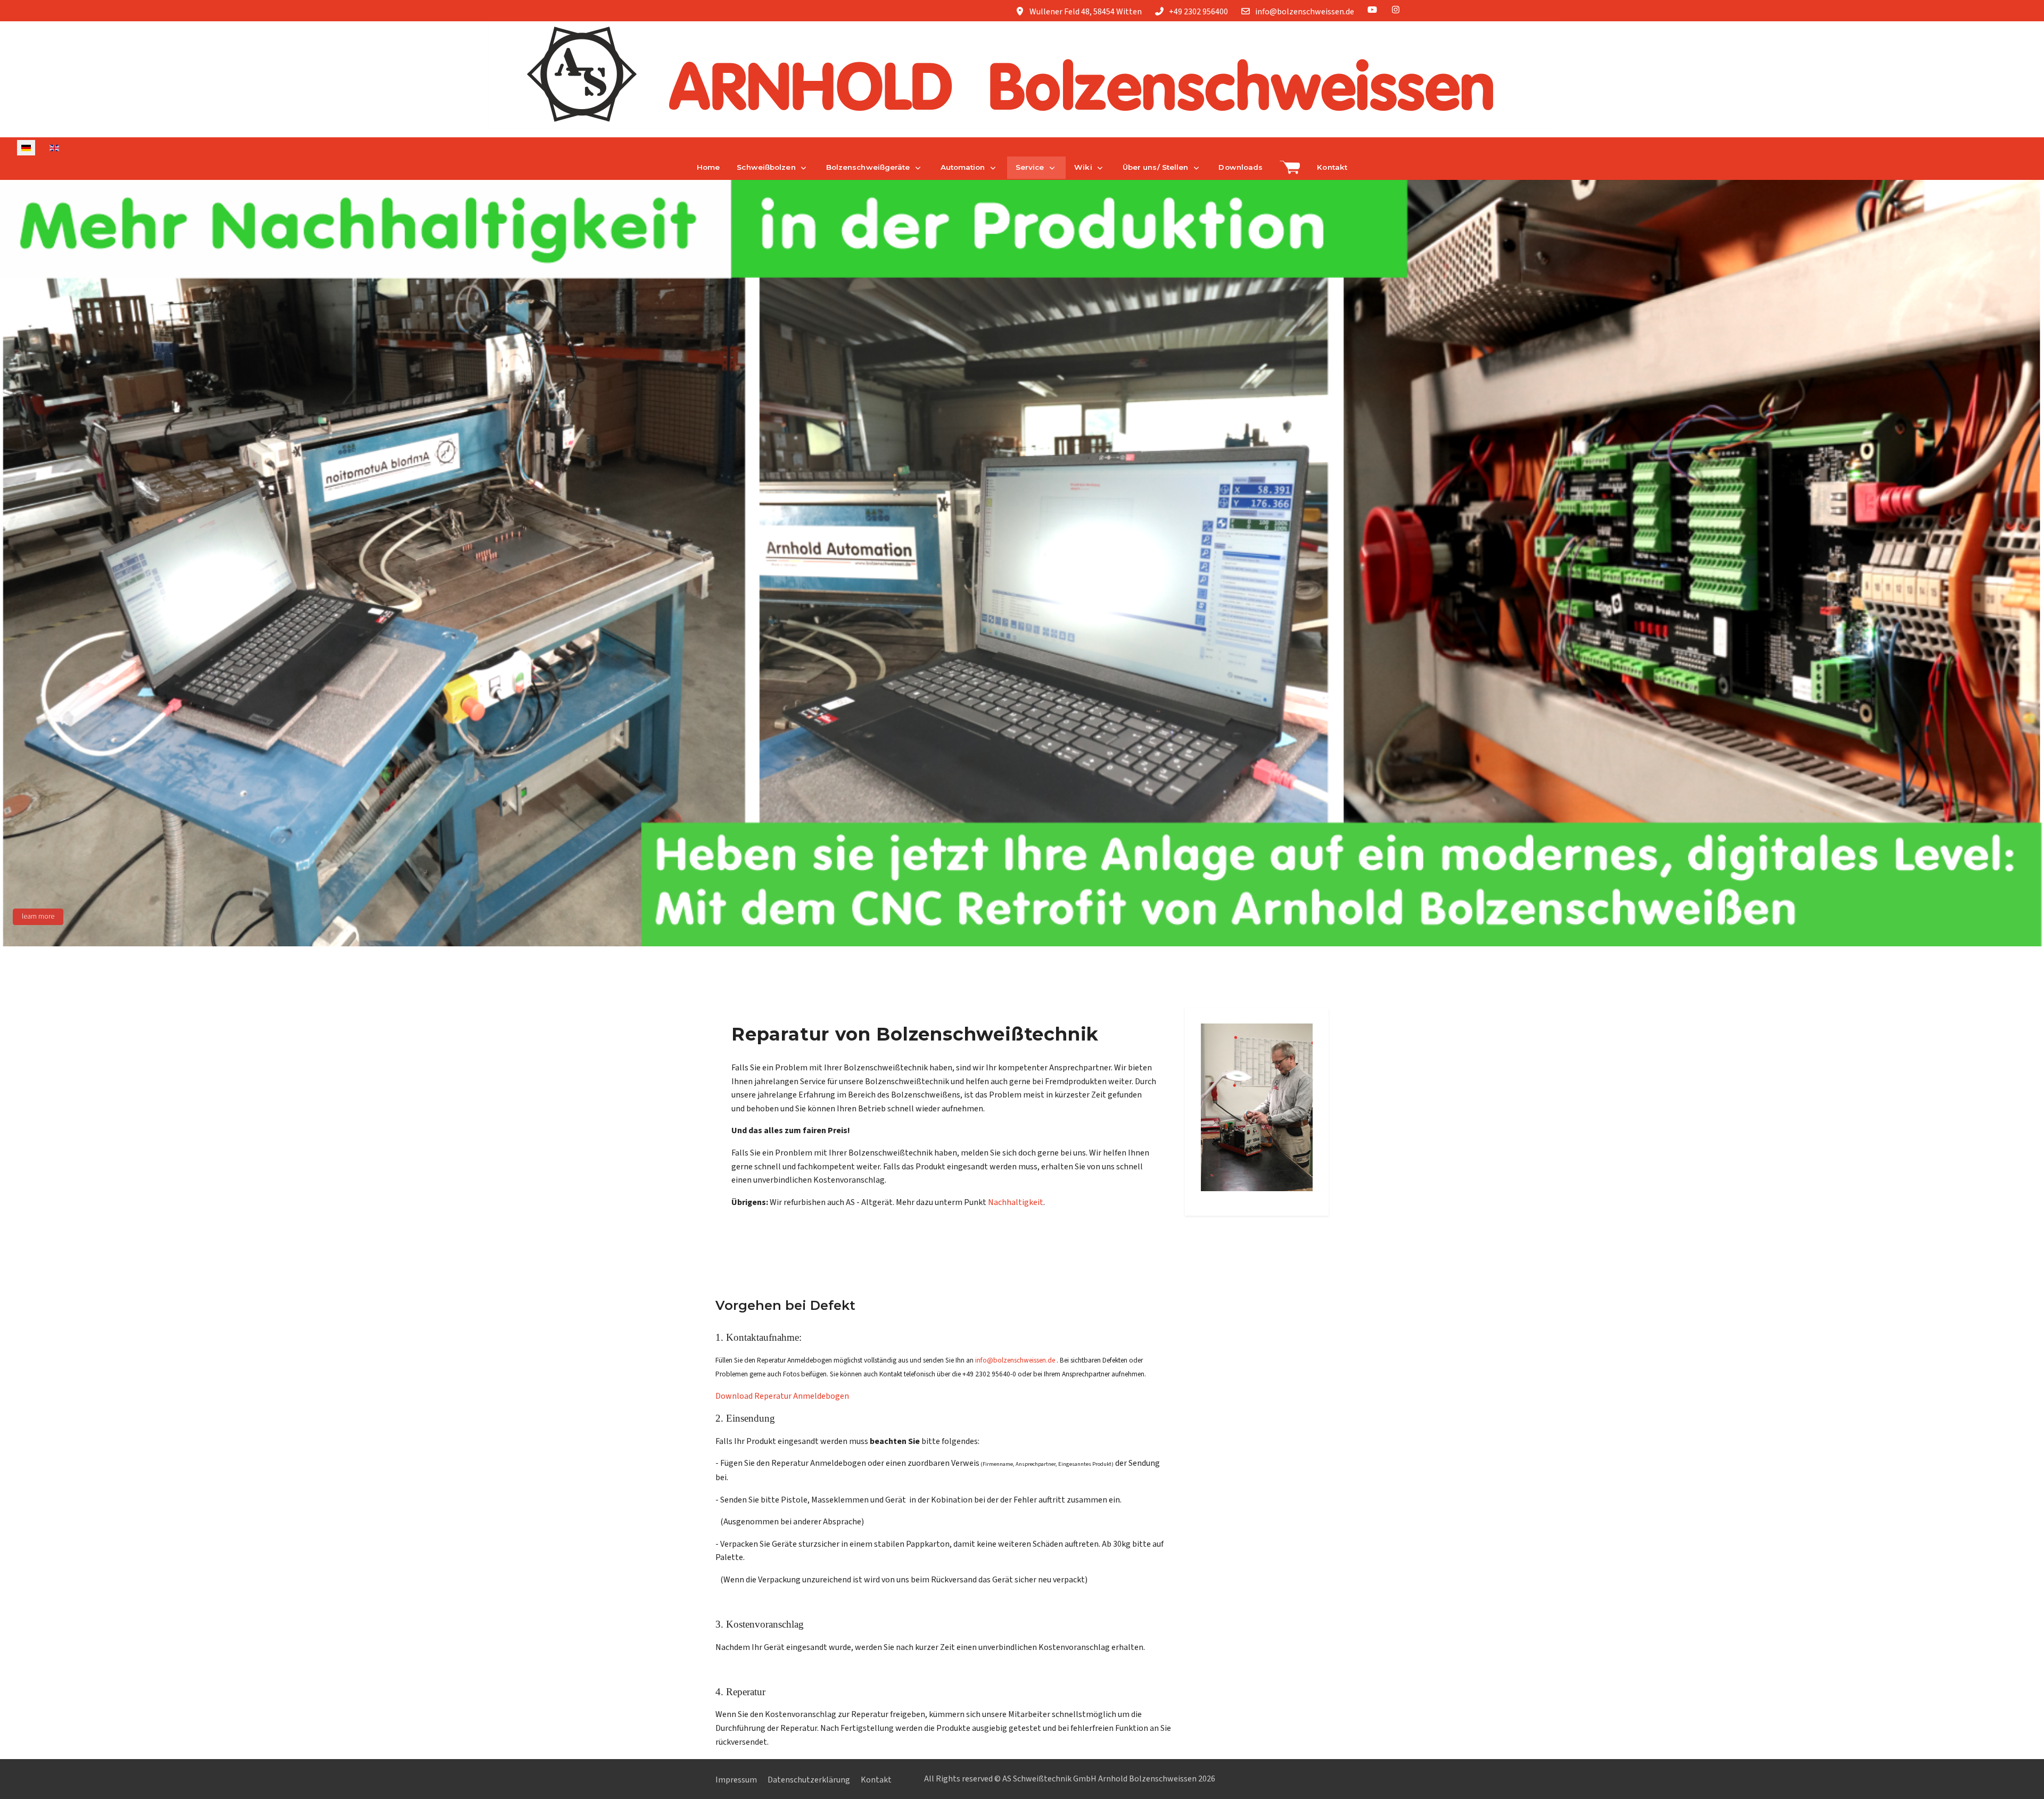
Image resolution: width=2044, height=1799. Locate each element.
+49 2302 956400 (1198, 12)
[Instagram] (1396, 10)
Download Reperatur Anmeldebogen (782, 1396)
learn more (38, 917)
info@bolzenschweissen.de (1305, 12)
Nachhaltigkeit (1016, 1202)
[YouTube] (1372, 10)
